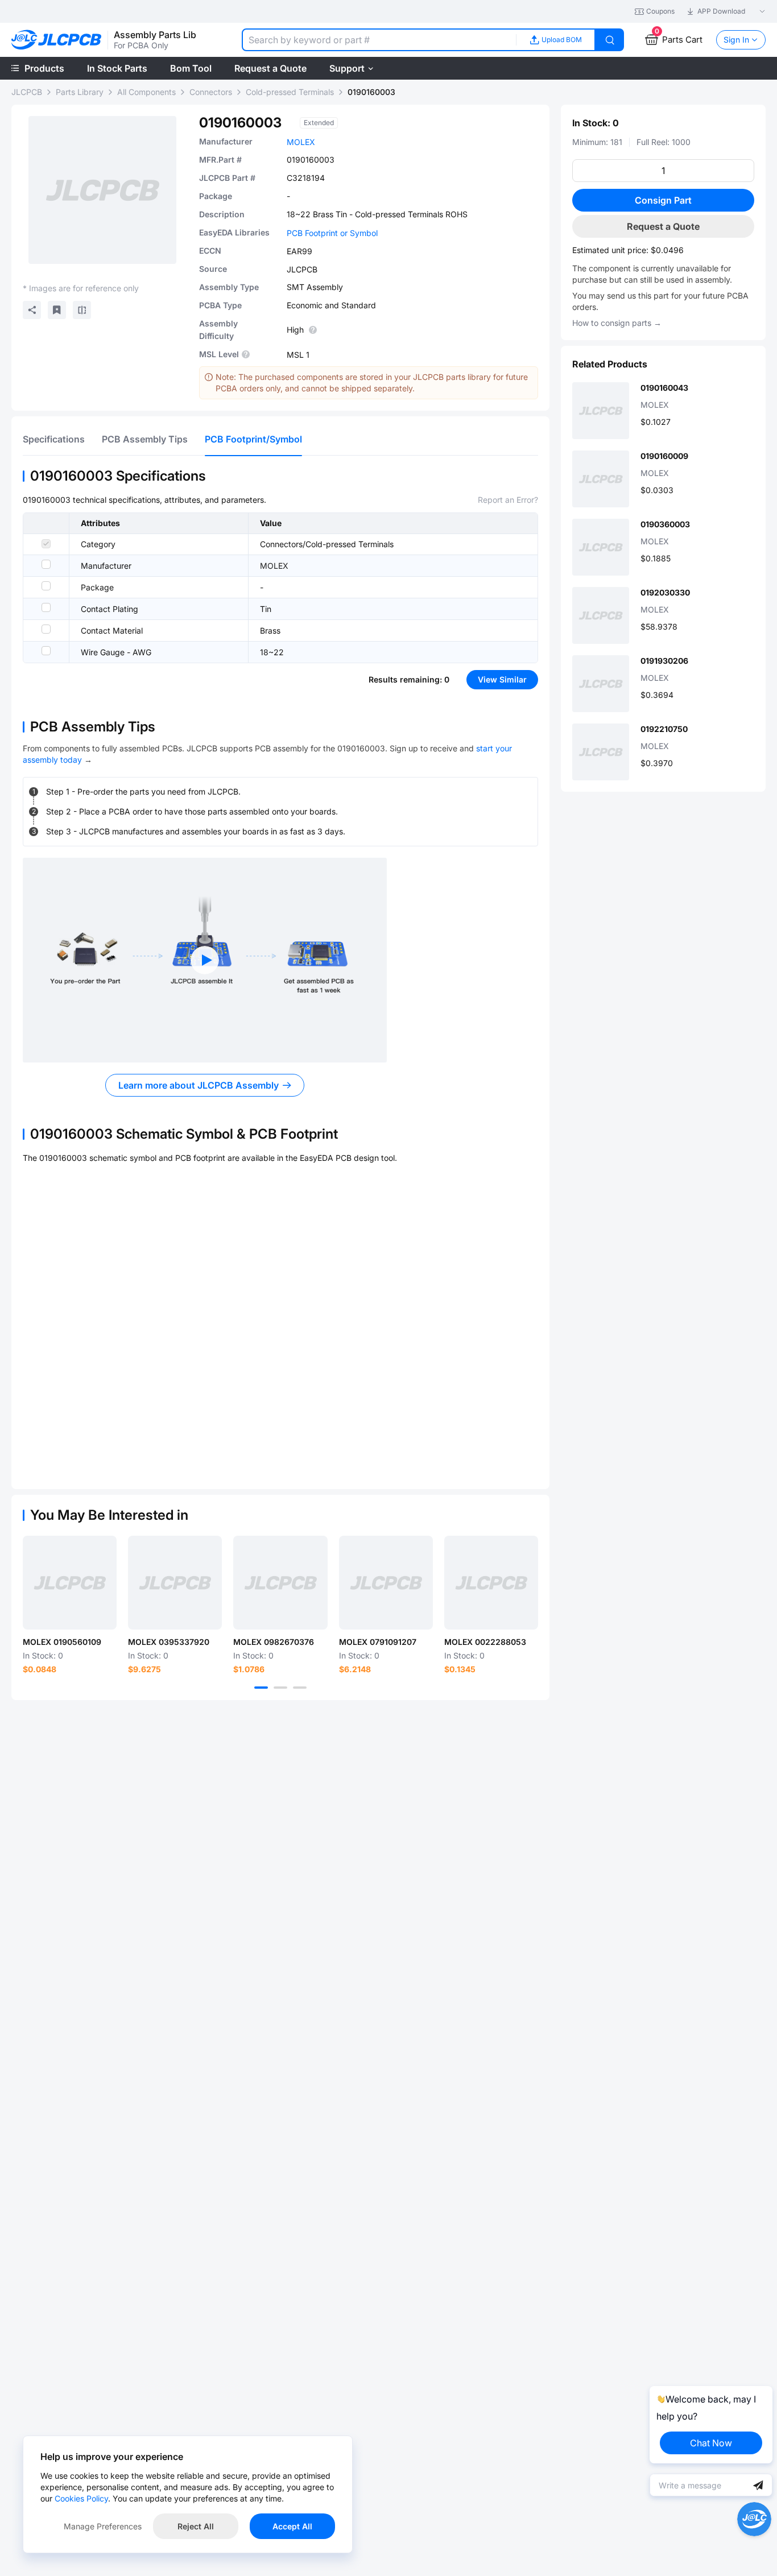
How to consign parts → (617, 323)
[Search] (610, 40)
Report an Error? (508, 500)
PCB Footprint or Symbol (332, 233)
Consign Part (663, 200)
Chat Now (711, 2443)
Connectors (211, 92)
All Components (146, 92)
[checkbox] (46, 544)
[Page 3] (300, 1688)
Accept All (292, 2526)
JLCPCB (27, 92)
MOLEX (301, 142)
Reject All (196, 2526)
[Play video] (205, 960)
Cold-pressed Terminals (290, 92)
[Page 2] (280, 1688)
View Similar (502, 679)
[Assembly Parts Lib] (57, 40)
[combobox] (379, 40)
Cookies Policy (81, 2498)
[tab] (54, 439)
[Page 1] (261, 1688)
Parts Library (80, 92)
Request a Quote (663, 226)
